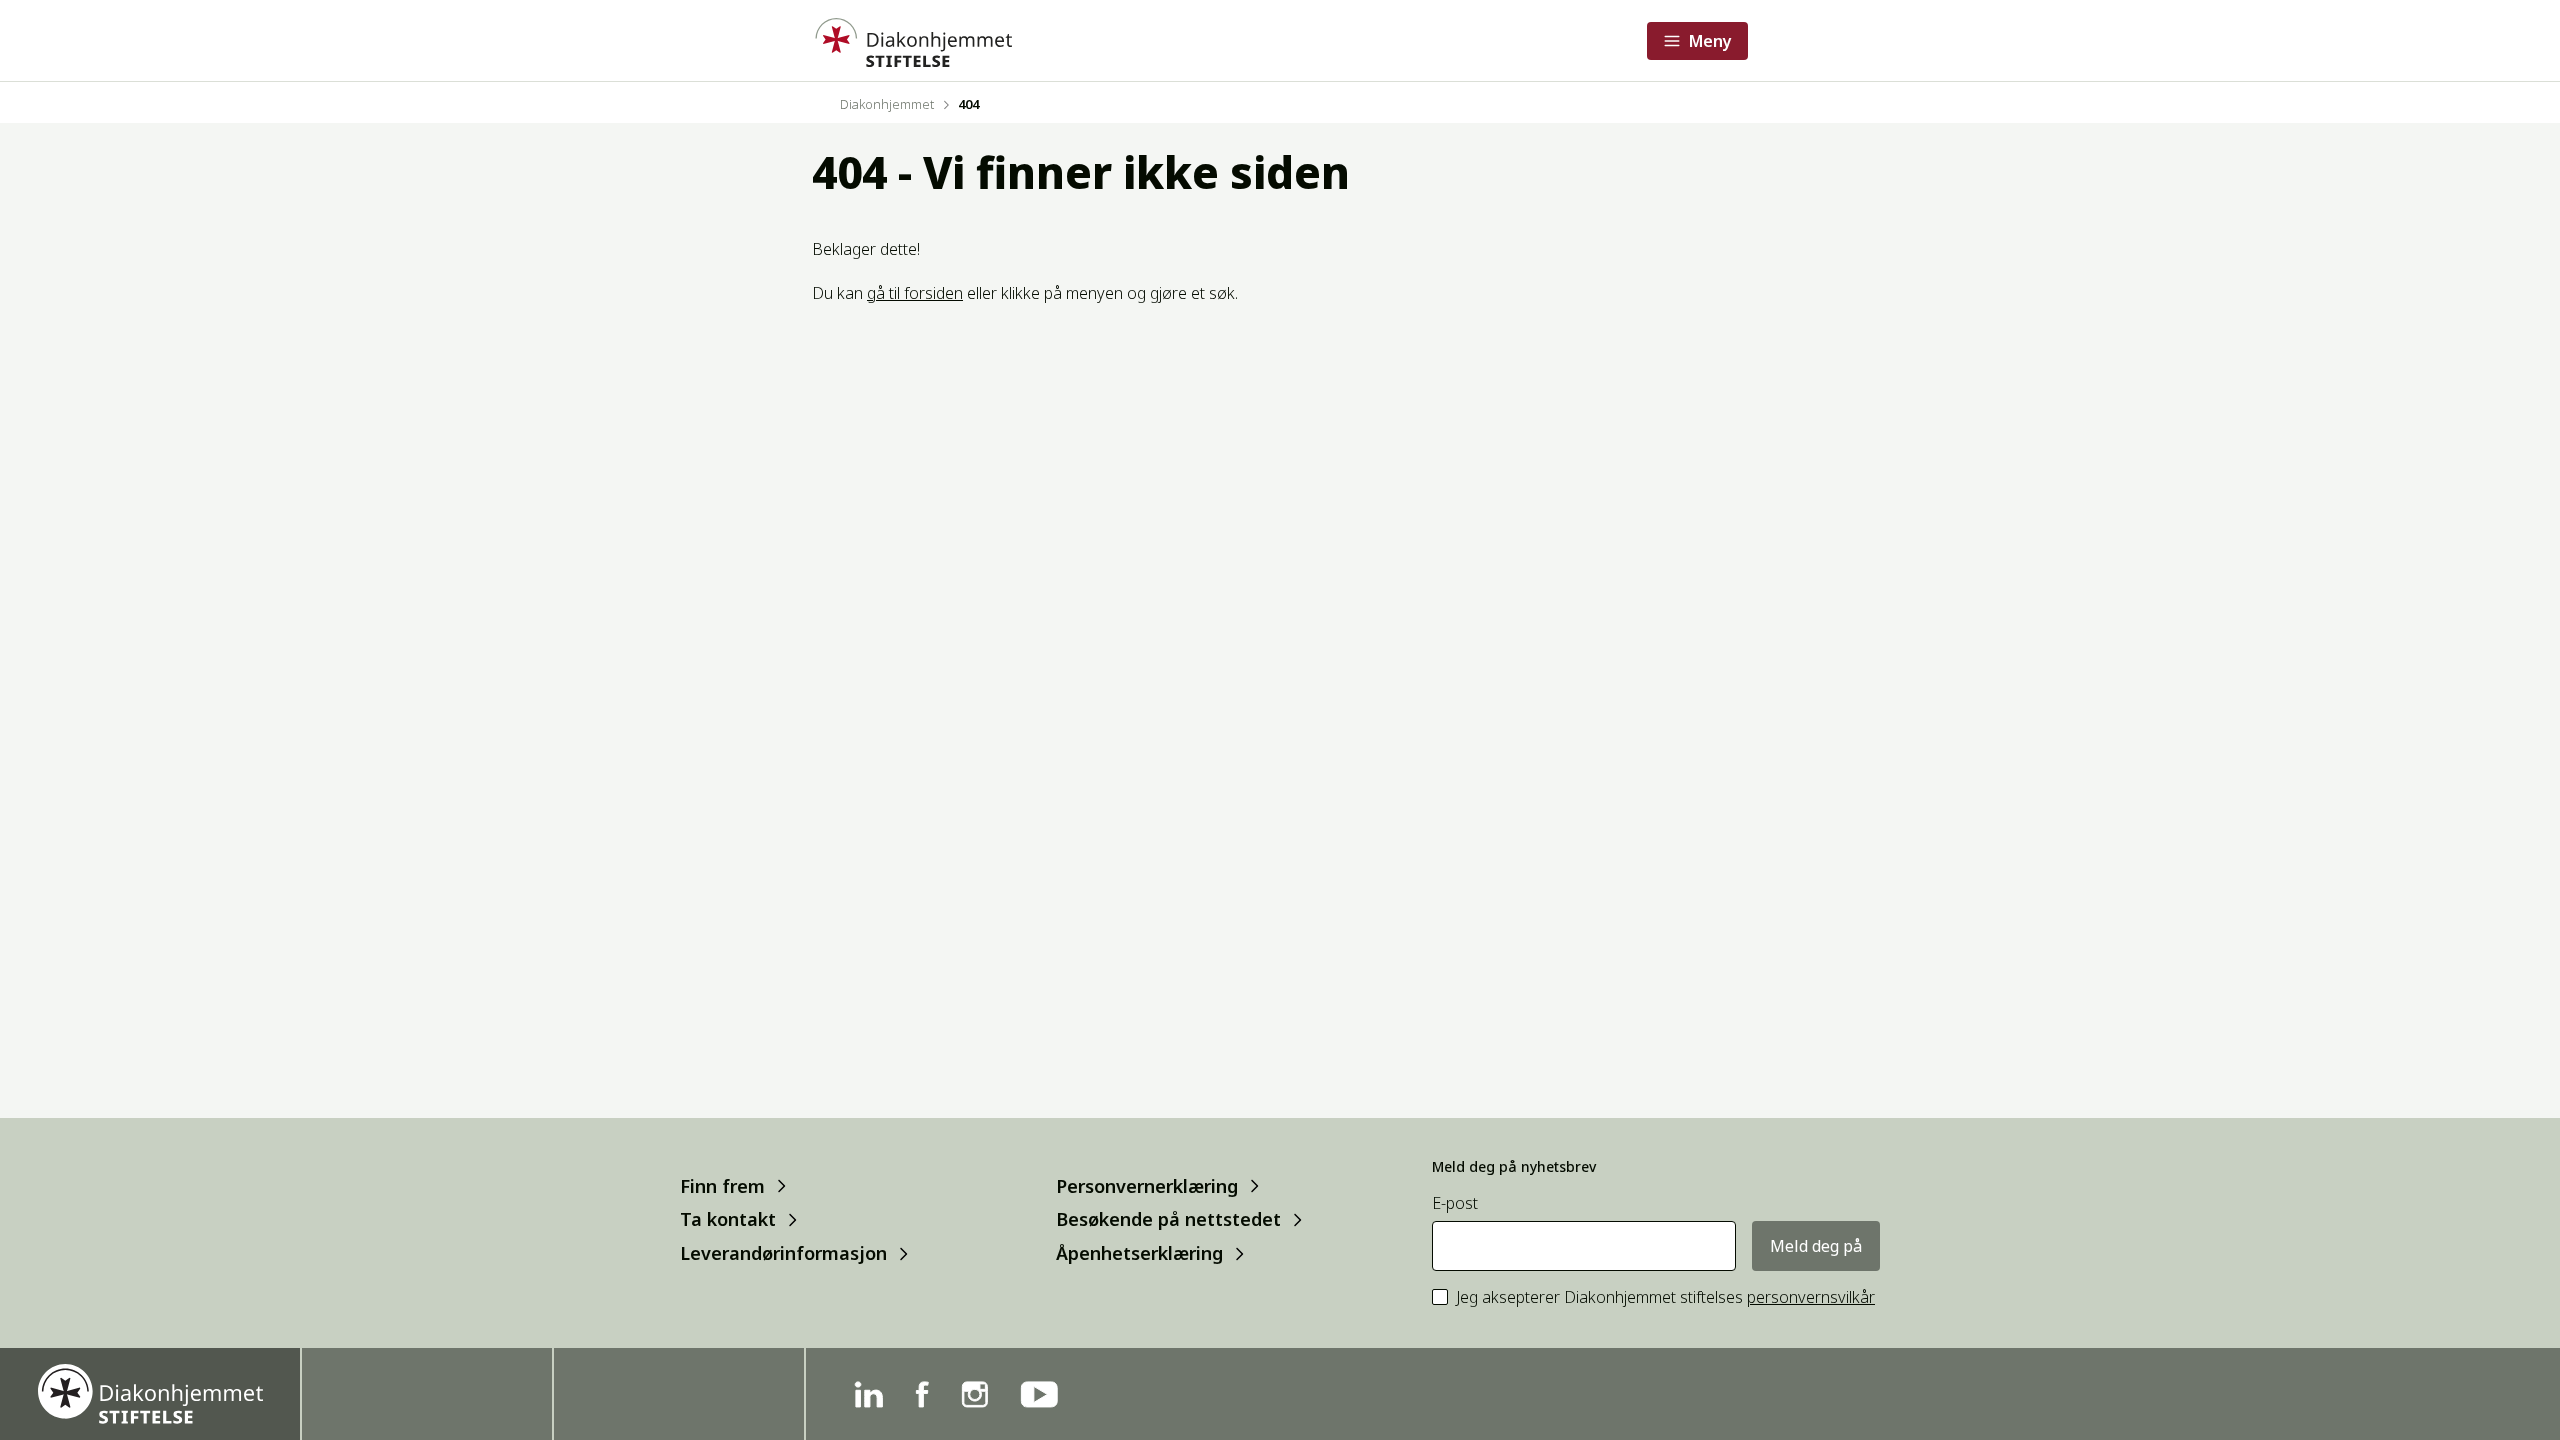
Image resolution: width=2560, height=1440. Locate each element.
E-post (1455, 1203)
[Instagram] (974, 1394)
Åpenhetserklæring (1139, 1253)
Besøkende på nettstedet (1168, 1219)
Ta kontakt (728, 1219)
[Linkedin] (868, 1394)
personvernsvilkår (1811, 1297)
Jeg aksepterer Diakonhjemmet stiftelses (1665, 1297)
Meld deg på (1816, 1246)
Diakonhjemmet (887, 104)
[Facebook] (922, 1394)
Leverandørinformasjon (783, 1253)
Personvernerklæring (1147, 1185)
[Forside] (912, 40)
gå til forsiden (915, 293)
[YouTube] (1039, 1394)
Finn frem (722, 1185)
